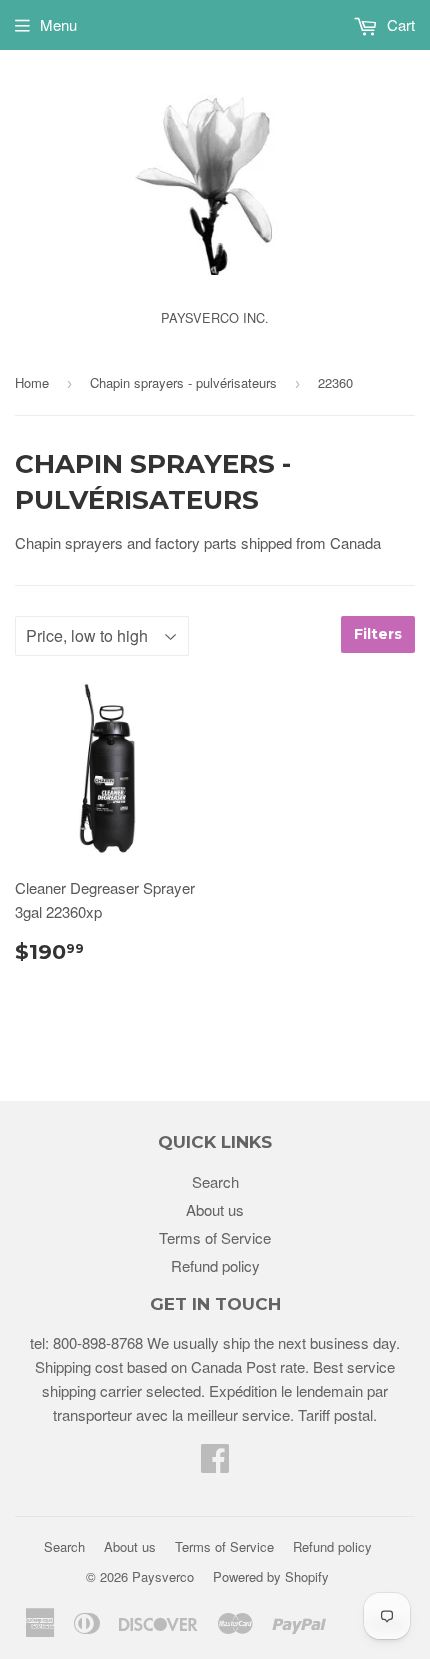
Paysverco (163, 1576)
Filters (378, 634)
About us (215, 1209)
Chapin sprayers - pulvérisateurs (183, 382)
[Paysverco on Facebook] (215, 1463)
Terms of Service (215, 1237)
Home (32, 382)
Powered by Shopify (271, 1576)
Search (215, 1181)
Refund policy (215, 1265)
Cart (399, 24)
